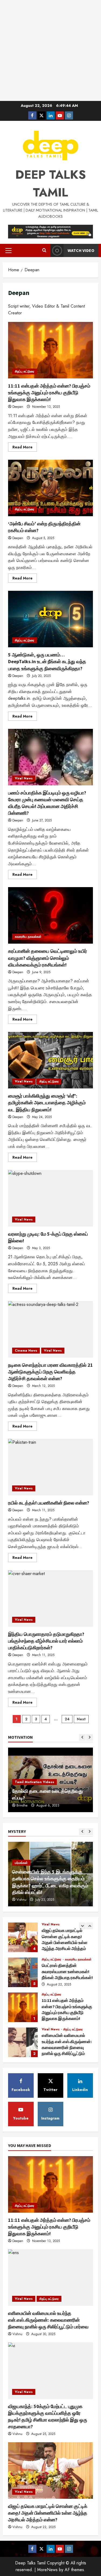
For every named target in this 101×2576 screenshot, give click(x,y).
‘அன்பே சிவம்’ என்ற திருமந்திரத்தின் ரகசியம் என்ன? (50, 488)
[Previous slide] (82, 1737)
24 (67, 1719)
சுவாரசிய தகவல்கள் (28, 937)
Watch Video (81, 250)
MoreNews (47, 2570)
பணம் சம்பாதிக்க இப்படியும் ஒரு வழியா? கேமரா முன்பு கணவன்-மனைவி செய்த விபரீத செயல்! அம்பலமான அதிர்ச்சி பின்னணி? (50, 757)
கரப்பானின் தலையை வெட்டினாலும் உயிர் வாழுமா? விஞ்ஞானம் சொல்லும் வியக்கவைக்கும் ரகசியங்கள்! (50, 915)
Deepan (18, 407)
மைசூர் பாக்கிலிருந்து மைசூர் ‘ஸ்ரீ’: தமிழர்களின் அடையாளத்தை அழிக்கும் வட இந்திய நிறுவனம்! (50, 1060)
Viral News (24, 778)
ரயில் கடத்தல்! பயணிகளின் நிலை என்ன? (50, 1467)
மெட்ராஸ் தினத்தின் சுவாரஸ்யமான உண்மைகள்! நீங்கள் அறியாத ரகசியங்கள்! (23, 1972)
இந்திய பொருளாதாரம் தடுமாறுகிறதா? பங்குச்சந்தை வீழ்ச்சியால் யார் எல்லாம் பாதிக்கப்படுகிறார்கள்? (50, 1598)
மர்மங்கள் (21, 1863)
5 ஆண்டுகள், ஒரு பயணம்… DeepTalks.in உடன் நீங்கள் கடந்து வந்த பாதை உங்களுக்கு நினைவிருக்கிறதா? (50, 619)
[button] (8, 251)
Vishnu (21, 1900)
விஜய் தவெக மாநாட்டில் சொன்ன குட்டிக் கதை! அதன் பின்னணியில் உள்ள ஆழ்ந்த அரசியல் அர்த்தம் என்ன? (23, 1937)
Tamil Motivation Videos (34, 1782)
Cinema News (26, 1351)
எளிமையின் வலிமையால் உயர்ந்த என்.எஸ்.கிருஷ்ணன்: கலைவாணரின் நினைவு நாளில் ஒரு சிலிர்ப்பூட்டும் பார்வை (23, 2042)
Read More (25, 448)
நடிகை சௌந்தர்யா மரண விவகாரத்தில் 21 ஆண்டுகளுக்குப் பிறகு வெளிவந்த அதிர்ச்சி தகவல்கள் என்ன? (50, 1329)
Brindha (22, 1805)
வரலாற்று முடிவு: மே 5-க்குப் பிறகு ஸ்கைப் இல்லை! (50, 1198)
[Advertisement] (50, 50)
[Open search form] (44, 251)
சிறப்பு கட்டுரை (25, 371)
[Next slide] (90, 1737)
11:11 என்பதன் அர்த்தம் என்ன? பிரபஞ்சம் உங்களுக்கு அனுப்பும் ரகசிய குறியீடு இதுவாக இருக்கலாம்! (50, 350)
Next (81, 1719)
